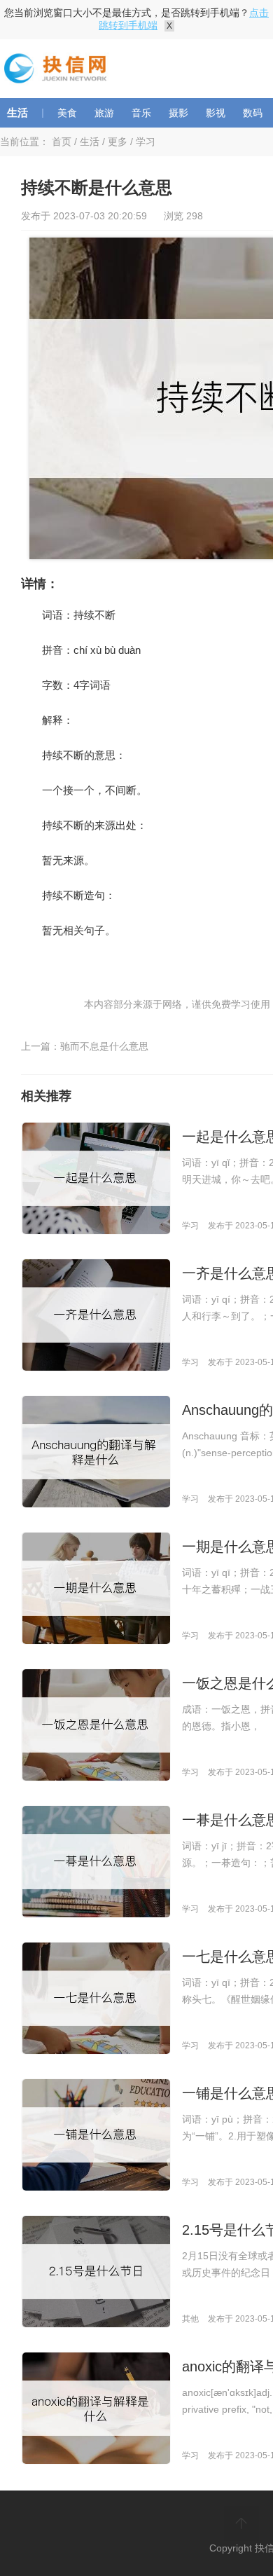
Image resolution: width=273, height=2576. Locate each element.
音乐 (141, 113)
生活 (17, 112)
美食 (67, 113)
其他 (190, 2319)
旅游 (104, 113)
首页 (62, 142)
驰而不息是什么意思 (104, 1046)
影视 (216, 113)
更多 (118, 142)
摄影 (178, 113)
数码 (253, 113)
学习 (146, 142)
